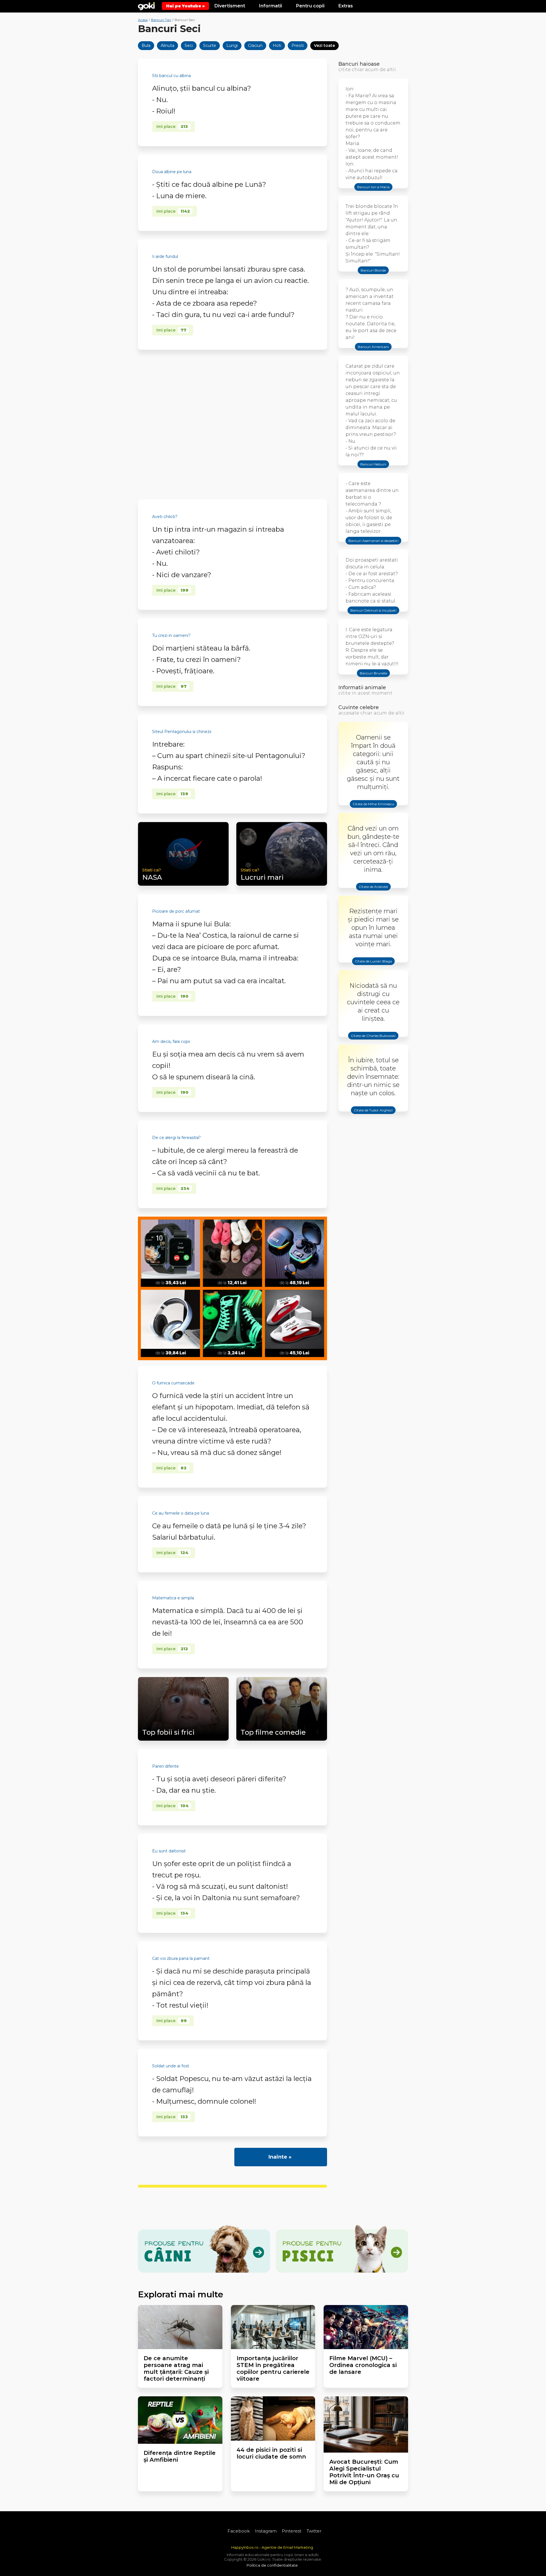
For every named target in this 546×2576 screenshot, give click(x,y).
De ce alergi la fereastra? (176, 1138)
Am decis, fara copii (171, 1041)
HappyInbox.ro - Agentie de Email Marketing (272, 2547)
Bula (146, 45)
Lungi (232, 45)
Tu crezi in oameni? (171, 635)
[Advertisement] (232, 425)
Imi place (172, 127)
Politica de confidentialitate (272, 2565)
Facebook (239, 2531)
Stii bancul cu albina (171, 76)
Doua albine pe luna (172, 172)
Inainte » (280, 2157)
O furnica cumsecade (173, 1383)
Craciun (255, 45)
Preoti (298, 45)
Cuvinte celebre (359, 707)
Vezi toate (324, 45)
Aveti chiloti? (165, 517)
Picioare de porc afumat (176, 911)
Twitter (314, 2531)
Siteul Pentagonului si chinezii (182, 732)
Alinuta (167, 45)
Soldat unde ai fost (171, 2066)
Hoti (277, 45)
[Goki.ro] (146, 6)
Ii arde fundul (165, 256)
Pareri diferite (166, 1766)
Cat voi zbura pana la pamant (181, 1958)
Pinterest (292, 2531)
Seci (189, 45)
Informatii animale (362, 688)
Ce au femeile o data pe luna (181, 1513)
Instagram (266, 2531)
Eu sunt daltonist (169, 1851)
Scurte (210, 45)
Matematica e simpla (173, 1598)
